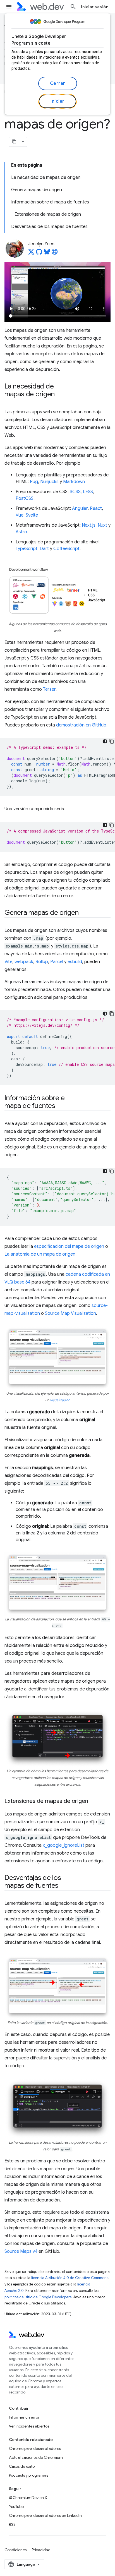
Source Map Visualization (70, 1313)
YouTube (16, 2507)
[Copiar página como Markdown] (14, 142)
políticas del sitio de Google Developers (38, 2297)
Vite (8, 962)
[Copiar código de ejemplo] (112, 741)
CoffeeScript (66, 549)
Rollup (42, 962)
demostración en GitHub (81, 725)
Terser (49, 689)
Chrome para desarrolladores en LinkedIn (45, 2515)
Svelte (32, 515)
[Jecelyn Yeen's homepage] (55, 253)
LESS (88, 492)
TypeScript (27, 549)
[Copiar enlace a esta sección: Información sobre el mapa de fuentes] (60, 1106)
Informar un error (24, 2417)
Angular (80, 509)
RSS (12, 2524)
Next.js (89, 525)
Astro (21, 532)
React (96, 509)
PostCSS (25, 498)
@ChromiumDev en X (28, 2498)
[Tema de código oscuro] (105, 741)
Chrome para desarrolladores (35, 2448)
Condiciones (15, 2550)
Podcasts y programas (28, 2475)
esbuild (75, 962)
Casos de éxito (22, 2466)
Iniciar (57, 101)
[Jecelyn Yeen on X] (31, 253)
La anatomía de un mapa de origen (40, 1254)
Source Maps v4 (21, 2251)
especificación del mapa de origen (69, 1246)
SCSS (75, 492)
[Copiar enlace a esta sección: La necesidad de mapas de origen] (59, 395)
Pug (34, 482)
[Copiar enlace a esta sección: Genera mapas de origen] (84, 913)
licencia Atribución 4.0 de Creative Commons (70, 2278)
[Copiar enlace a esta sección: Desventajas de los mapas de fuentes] (63, 1886)
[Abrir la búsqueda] (73, 7)
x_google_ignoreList (64, 1845)
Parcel (57, 962)
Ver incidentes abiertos (29, 2426)
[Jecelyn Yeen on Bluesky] (47, 253)
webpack (24, 962)
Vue (20, 515)
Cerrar (58, 83)
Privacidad (41, 2550)
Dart (44, 549)
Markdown (74, 482)
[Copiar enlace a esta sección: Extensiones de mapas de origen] (93, 1802)
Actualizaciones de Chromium (36, 2457)
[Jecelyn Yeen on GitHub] (39, 253)
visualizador (60, 1400)
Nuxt (102, 525)
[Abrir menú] (9, 7)
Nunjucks (49, 482)
